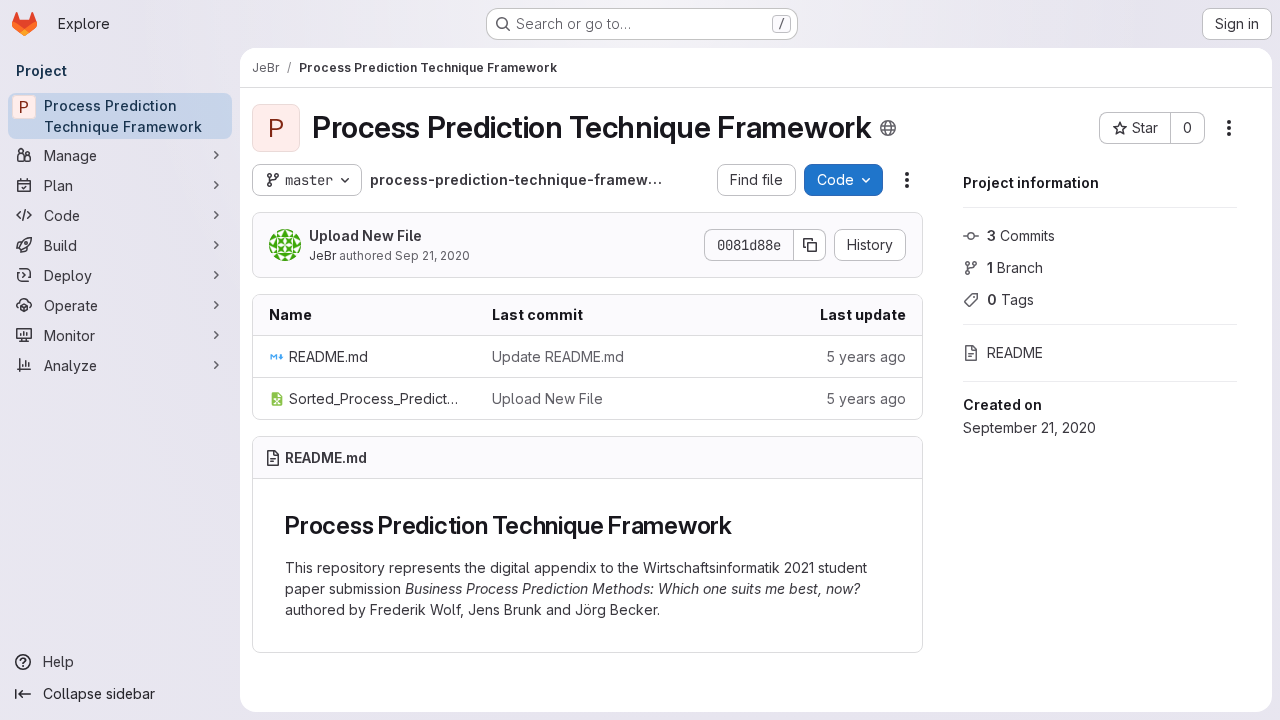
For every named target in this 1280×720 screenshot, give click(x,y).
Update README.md (558, 356)
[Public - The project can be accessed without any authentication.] (888, 128)
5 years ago (866, 356)
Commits (1021, 235)
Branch (1015, 267)
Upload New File (365, 235)
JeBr (322, 255)
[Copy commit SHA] (810, 245)
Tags (1010, 299)
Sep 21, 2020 (432, 255)
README (1015, 352)
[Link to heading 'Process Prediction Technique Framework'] (745, 525)
